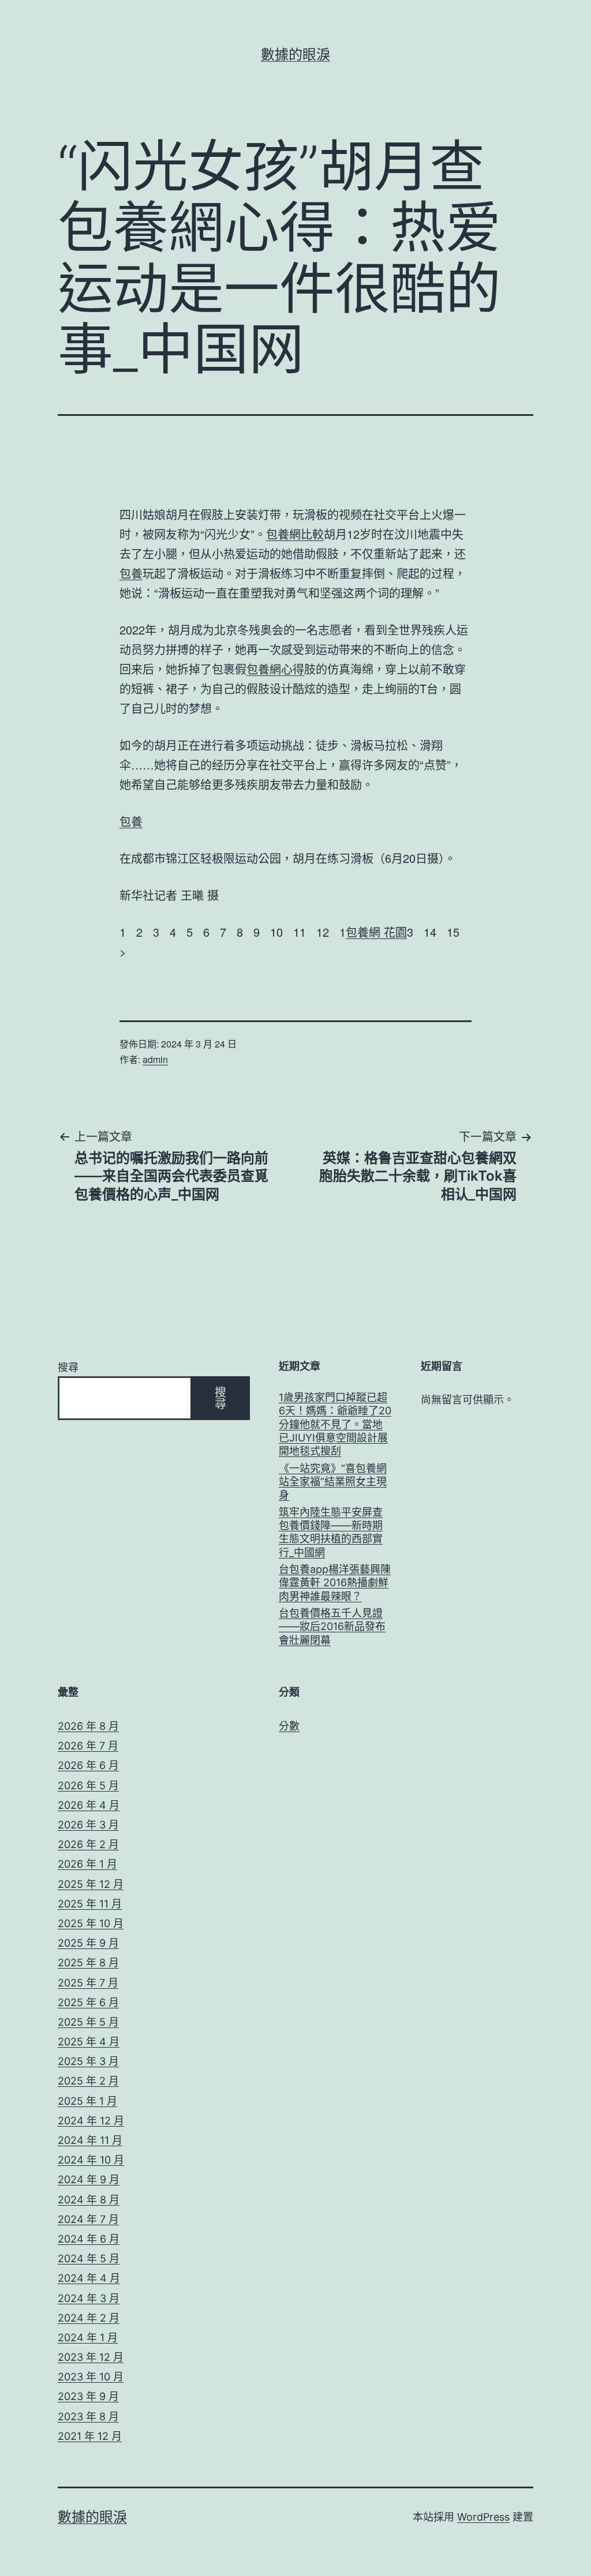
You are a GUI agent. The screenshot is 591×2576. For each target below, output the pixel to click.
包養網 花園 (376, 932)
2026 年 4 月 (89, 1805)
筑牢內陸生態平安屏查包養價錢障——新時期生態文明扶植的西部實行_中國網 (331, 1532)
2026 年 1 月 (87, 1864)
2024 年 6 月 (89, 2239)
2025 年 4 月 (89, 2042)
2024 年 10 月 (91, 2160)
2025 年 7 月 (88, 1983)
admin (155, 1059)
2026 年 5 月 (88, 1785)
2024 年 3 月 (89, 2298)
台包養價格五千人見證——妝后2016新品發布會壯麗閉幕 (332, 1627)
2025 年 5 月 (88, 2022)
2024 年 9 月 (89, 2179)
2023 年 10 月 (91, 2377)
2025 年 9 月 (88, 1943)
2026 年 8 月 (88, 1726)
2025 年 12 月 (91, 1884)
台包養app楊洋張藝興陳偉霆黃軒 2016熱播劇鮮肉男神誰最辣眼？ (335, 1583)
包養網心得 (275, 669)
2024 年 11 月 (90, 2140)
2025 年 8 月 (88, 1963)
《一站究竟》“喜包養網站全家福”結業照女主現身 (333, 1482)
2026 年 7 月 (88, 1746)
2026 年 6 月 (88, 1765)
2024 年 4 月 (89, 2278)
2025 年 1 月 (87, 2101)
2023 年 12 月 (91, 2357)
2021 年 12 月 (90, 2436)
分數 (289, 1726)
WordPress (483, 2517)
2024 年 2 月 (89, 2318)
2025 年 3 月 (88, 2061)
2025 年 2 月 (88, 2081)
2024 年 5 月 (89, 2258)
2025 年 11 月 (90, 1904)
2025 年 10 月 (91, 1923)
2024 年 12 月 (91, 2121)
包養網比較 (295, 534)
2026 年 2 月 (88, 1844)
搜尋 (68, 1367)
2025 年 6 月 (88, 2002)
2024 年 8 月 (89, 2200)
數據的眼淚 (295, 55)
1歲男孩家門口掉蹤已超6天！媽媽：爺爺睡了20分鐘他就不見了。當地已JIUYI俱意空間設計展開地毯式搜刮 (335, 1424)
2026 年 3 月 (88, 1825)
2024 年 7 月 (88, 2219)
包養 (131, 573)
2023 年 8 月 (88, 2417)
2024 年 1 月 (88, 2337)
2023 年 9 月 (88, 2396)
